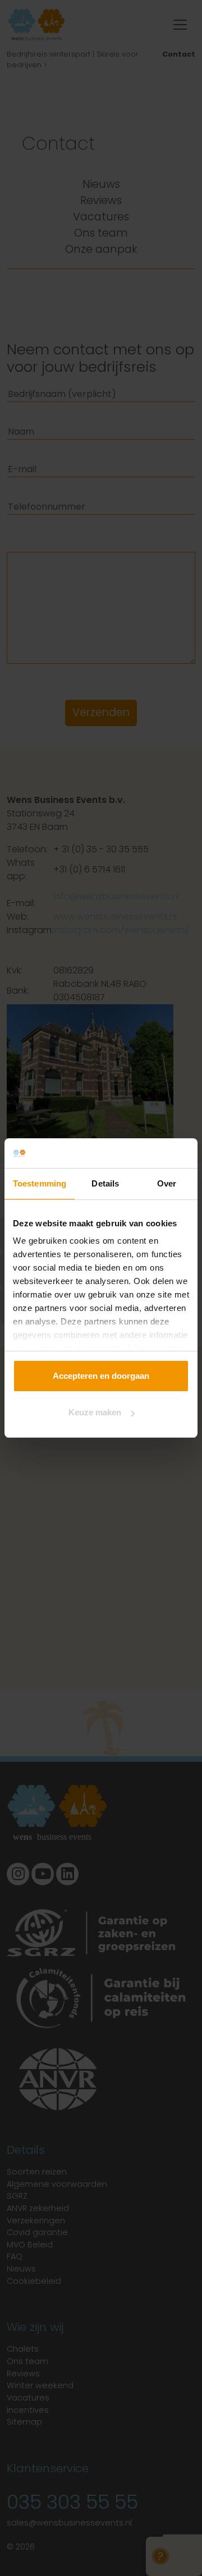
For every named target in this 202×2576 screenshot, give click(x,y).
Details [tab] (105, 1183)
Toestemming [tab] (40, 1183)
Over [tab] (167, 1183)
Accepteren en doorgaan (101, 1376)
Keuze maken (95, 1412)
